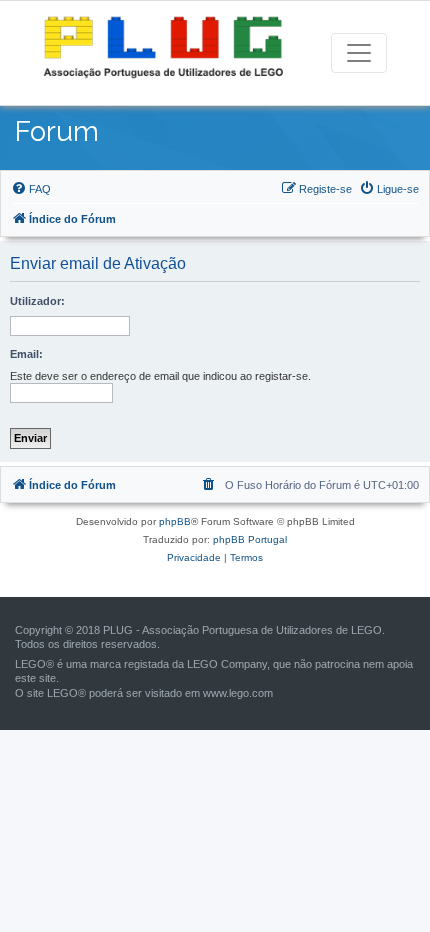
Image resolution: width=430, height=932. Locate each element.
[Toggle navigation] (359, 53)
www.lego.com (238, 693)
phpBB (175, 521)
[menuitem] (31, 189)
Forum (57, 131)
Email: (26, 354)
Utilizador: (37, 301)
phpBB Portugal (250, 539)
